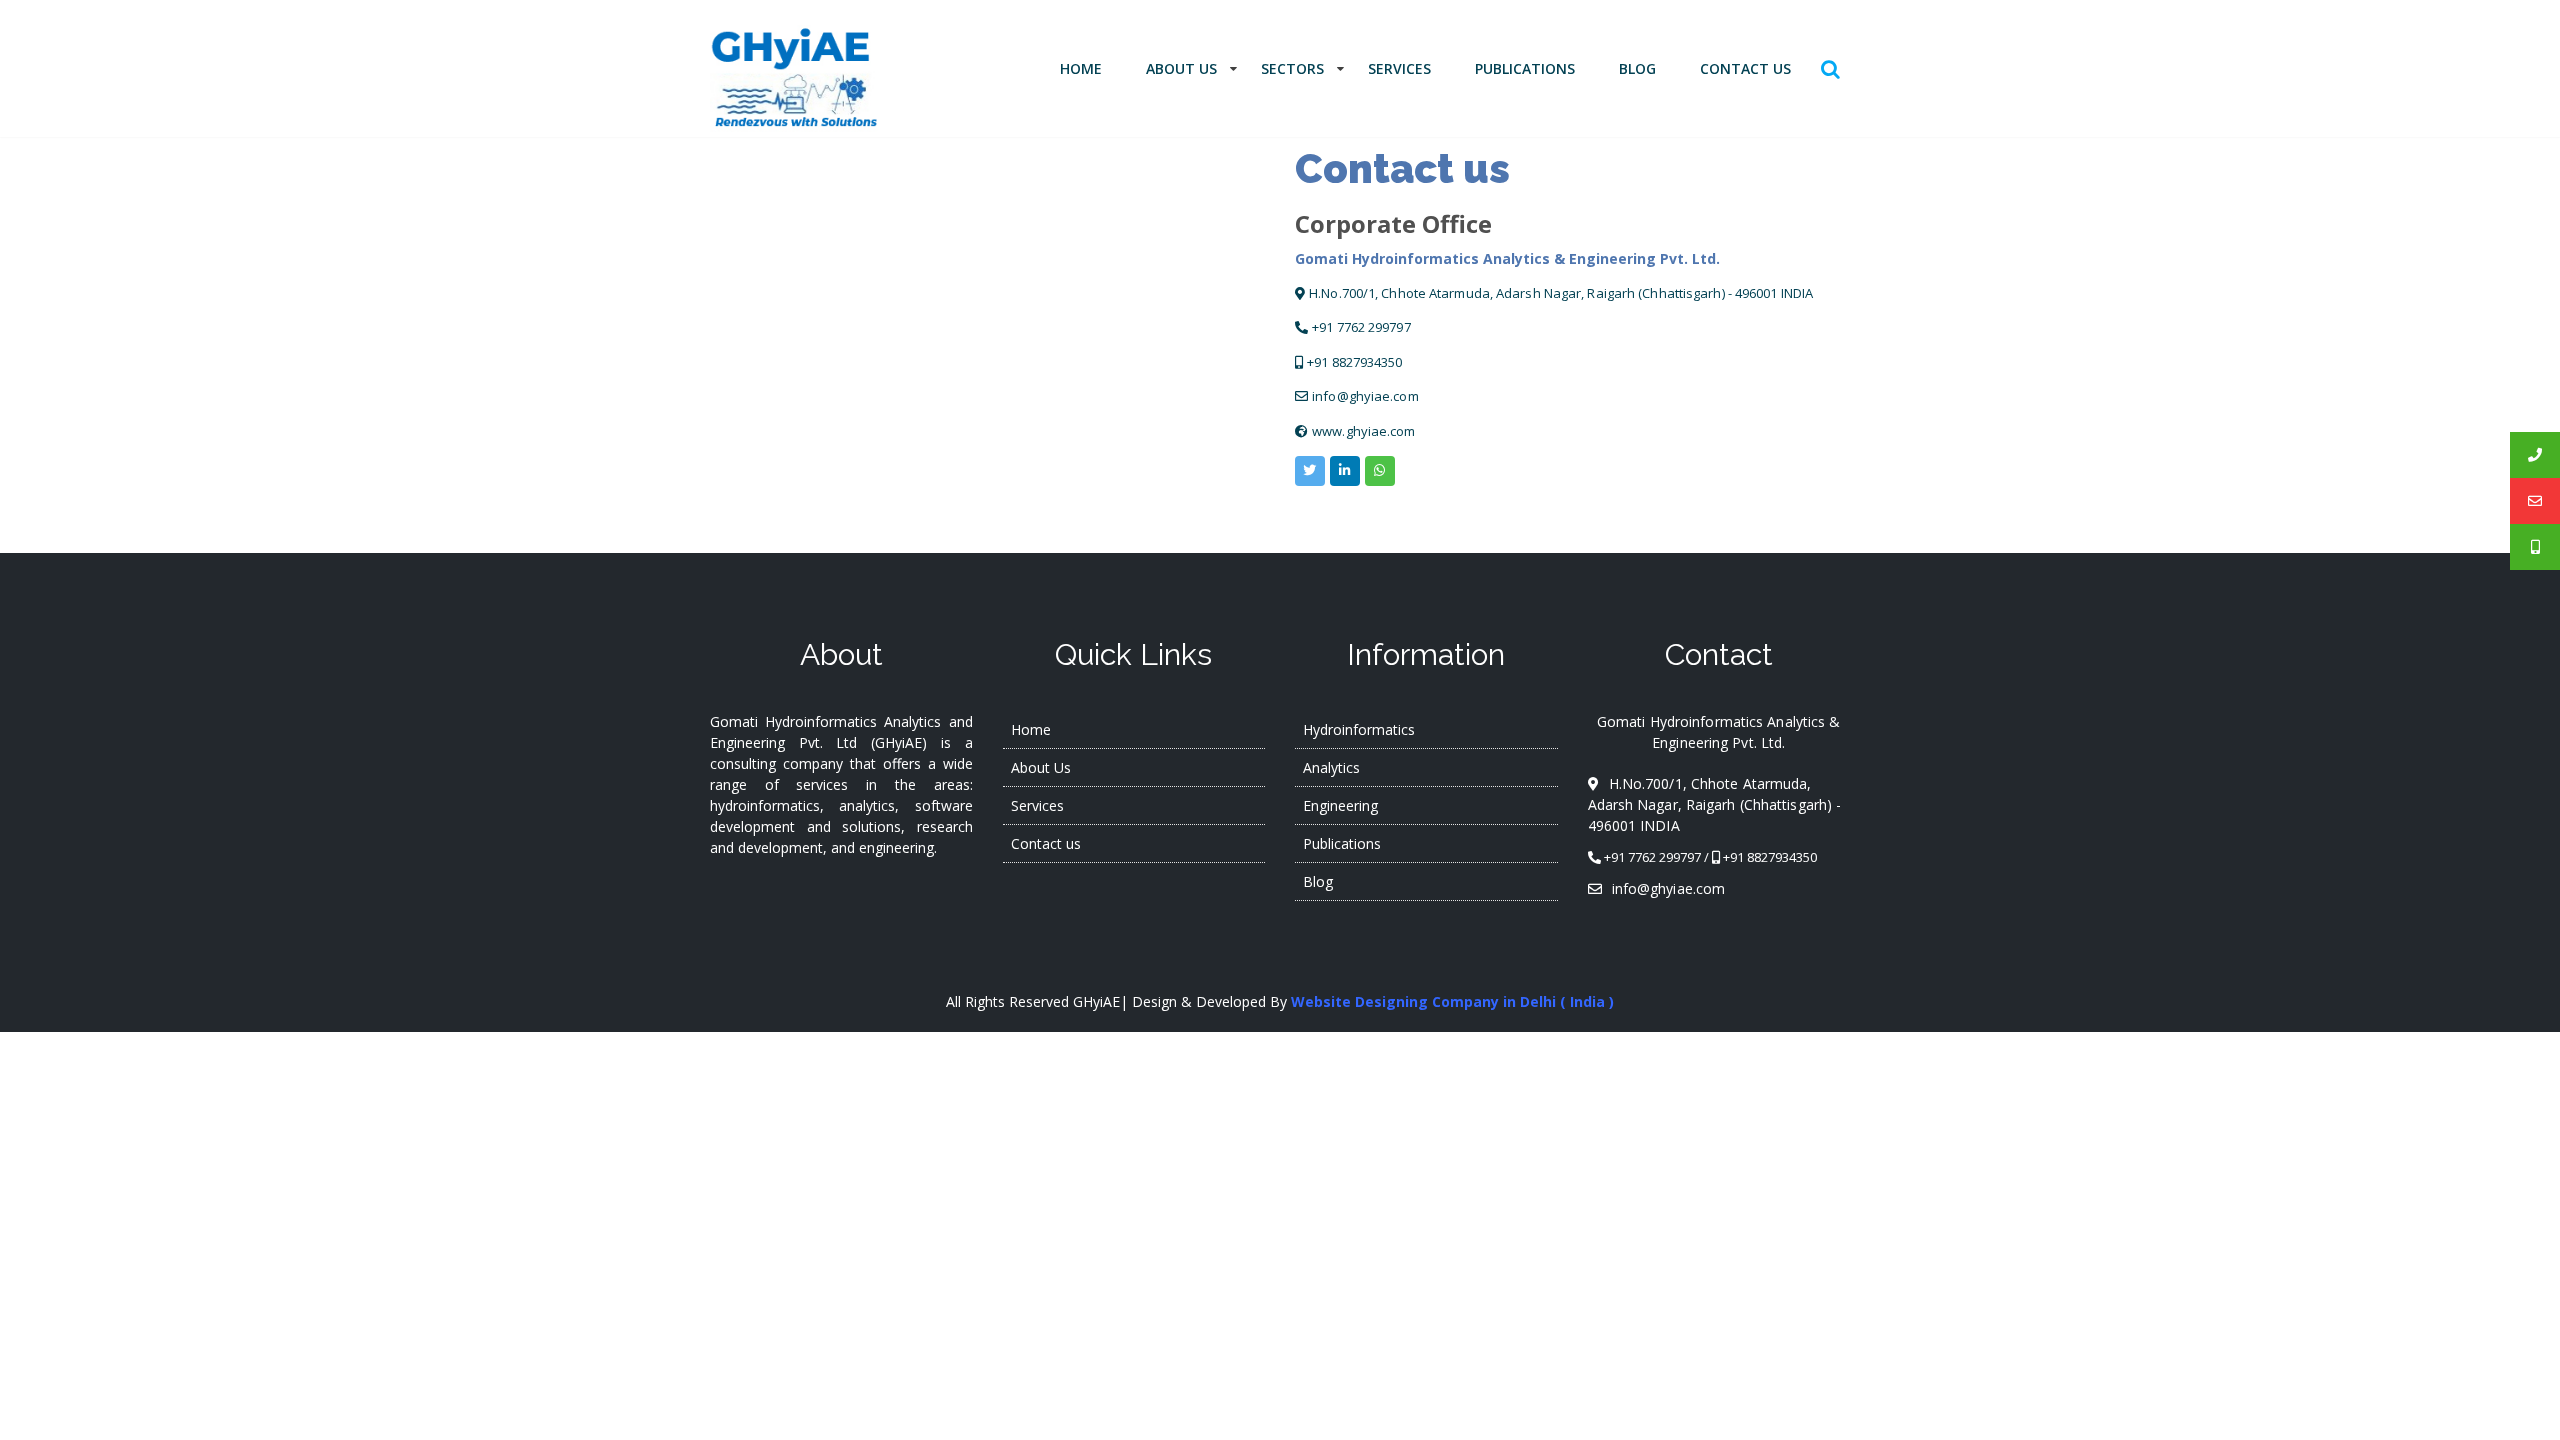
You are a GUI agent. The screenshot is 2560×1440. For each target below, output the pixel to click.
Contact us (1745, 68)
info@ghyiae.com (1365, 396)
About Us (1181, 68)
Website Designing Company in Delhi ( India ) (1452, 1001)
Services (1399, 68)
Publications (1525, 68)
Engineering (1340, 805)
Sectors (1292, 68)
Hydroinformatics (1359, 729)
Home (1081, 68)
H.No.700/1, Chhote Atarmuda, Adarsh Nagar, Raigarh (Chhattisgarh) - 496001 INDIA (1561, 293)
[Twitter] (1310, 471)
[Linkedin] (1345, 471)
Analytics (1331, 767)
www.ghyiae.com (1363, 431)
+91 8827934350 (1354, 362)
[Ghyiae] (1380, 471)
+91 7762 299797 (1361, 327)
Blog (1637, 68)
